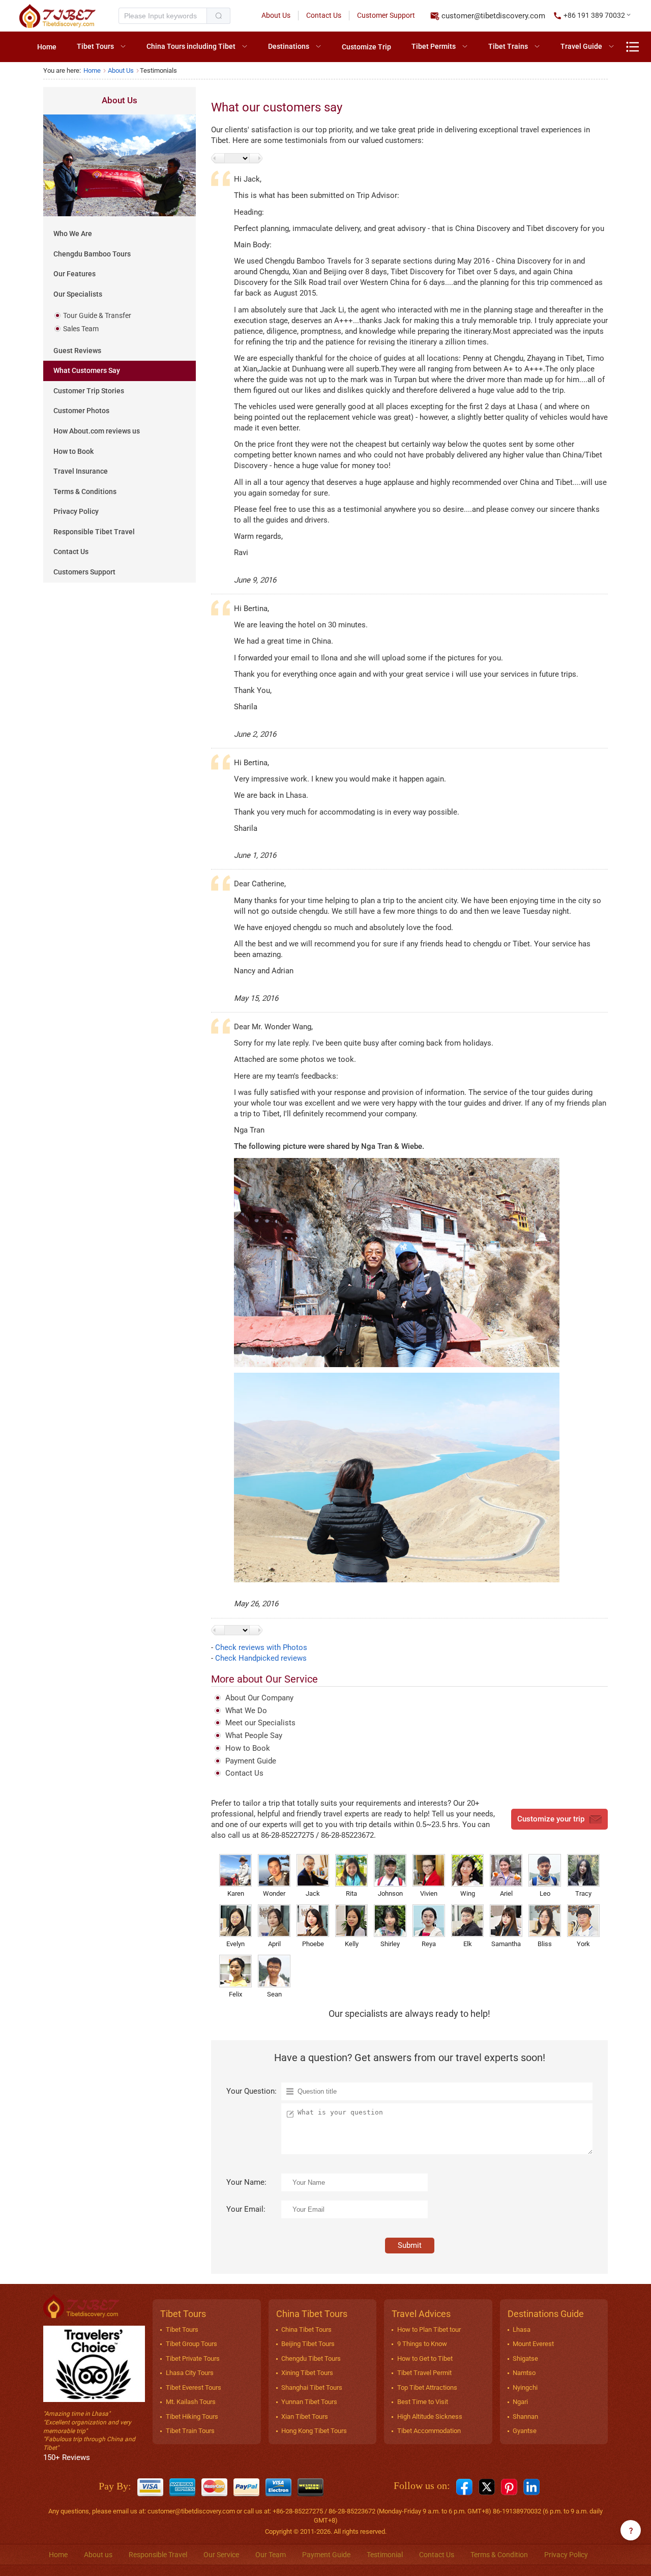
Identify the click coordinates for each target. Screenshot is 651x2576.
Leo (545, 1893)
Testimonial (385, 2555)
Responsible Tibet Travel (94, 532)
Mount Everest (533, 2344)
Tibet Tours (95, 46)
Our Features (75, 274)
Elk (468, 1944)
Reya (429, 1944)
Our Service (221, 2555)
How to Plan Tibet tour (429, 2329)
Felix (235, 1994)
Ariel (506, 1893)
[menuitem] (47, 47)
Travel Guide (581, 46)
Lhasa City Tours (190, 2373)
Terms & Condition (499, 2555)
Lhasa (522, 2329)
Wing (468, 1893)
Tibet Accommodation (429, 2431)
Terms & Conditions (85, 491)
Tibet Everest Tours (194, 2387)
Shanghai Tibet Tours (312, 2387)
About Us (276, 15)
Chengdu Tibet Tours (311, 2358)
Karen (236, 1893)
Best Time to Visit (423, 2402)
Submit (410, 2245)
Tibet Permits (434, 46)
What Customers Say (87, 370)
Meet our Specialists (260, 1723)
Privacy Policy (76, 511)
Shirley (390, 1944)
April (274, 1944)
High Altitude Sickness (430, 2416)
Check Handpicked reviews (261, 1658)
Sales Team (81, 329)
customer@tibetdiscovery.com (493, 16)
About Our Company (259, 1698)
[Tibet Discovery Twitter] (487, 2486)
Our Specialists (78, 294)
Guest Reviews (77, 351)
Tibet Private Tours (193, 2358)
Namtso (524, 2373)
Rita (351, 1893)
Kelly (352, 1944)
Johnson (390, 1893)
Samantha (506, 1944)
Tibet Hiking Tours (192, 2416)
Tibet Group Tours (191, 2344)
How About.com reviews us (97, 431)
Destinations (289, 46)
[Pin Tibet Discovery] (509, 2486)
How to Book (73, 451)
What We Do (246, 1711)
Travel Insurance (81, 471)
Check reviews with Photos (261, 1647)
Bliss (545, 1944)
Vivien (429, 1893)
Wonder (274, 1893)
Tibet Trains (508, 46)
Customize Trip (366, 47)
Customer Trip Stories (89, 391)
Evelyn (235, 1944)
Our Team (271, 2555)
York (583, 1944)
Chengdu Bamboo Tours (92, 254)
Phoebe (313, 1944)
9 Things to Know (422, 2344)
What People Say (254, 1735)
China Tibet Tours (306, 2329)
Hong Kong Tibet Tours (314, 2431)
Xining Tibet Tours (307, 2373)
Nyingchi (525, 2387)
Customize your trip (551, 1819)
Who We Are (73, 234)
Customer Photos (81, 411)
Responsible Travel (158, 2555)
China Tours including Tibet (191, 46)
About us (98, 2555)
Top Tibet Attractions (427, 2387)
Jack (313, 1893)
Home (47, 47)
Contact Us (324, 15)
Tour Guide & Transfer (97, 315)
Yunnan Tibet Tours (309, 2402)
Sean (274, 1994)
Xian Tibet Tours (305, 2416)
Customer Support (386, 15)
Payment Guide (251, 1761)
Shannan (525, 2416)
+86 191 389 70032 (594, 15)
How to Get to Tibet (425, 2358)
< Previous (218, 158)
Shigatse (525, 2358)
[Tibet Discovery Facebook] (464, 2486)
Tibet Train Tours (190, 2431)
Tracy (583, 1893)
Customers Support (84, 572)
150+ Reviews (67, 2457)
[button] (593, 16)
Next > (256, 158)
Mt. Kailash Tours (191, 2402)
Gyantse (525, 2431)
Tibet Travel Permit (424, 2373)
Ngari (520, 2402)
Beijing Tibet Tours (308, 2344)
